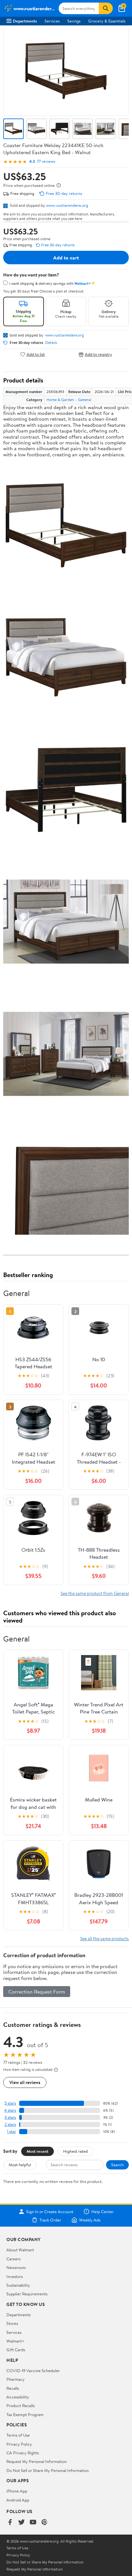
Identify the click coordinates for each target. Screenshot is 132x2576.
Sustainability (18, 2285)
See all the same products (104, 1938)
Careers (13, 2259)
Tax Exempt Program (25, 2414)
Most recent (37, 2151)
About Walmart (20, 2250)
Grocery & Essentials (107, 21)
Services (52, 21)
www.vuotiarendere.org (67, 205)
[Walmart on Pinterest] (45, 2523)
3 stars (10, 2117)
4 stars (10, 2110)
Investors (15, 2276)
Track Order (50, 2220)
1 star (12, 2131)
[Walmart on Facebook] (10, 2523)
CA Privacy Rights (23, 2453)
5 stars (10, 2103)
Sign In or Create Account (50, 2212)
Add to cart (66, 258)
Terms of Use (18, 2435)
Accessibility (18, 2397)
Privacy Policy (19, 2444)
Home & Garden (60, 400)
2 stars (10, 2124)
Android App (18, 2500)
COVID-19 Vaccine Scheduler (33, 2370)
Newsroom (16, 2267)
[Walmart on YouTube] (33, 2523)
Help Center (103, 2212)
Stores (12, 2323)
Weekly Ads (90, 2220)
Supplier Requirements (27, 2294)
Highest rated (75, 2151)
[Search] (106, 8)
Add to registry (99, 354)
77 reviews (46, 161)
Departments (25, 21)
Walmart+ (15, 2341)
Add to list (36, 354)
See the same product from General (95, 1593)
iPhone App (17, 2491)
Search (117, 2165)
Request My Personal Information (37, 2461)
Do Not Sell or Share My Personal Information (48, 2470)
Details (51, 343)
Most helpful (20, 2165)
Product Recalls (21, 2405)
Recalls (13, 2388)
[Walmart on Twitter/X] (21, 2523)
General (85, 400)
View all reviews (25, 2082)
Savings (74, 21)
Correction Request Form (37, 1992)
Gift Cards (16, 2350)
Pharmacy (16, 2379)
